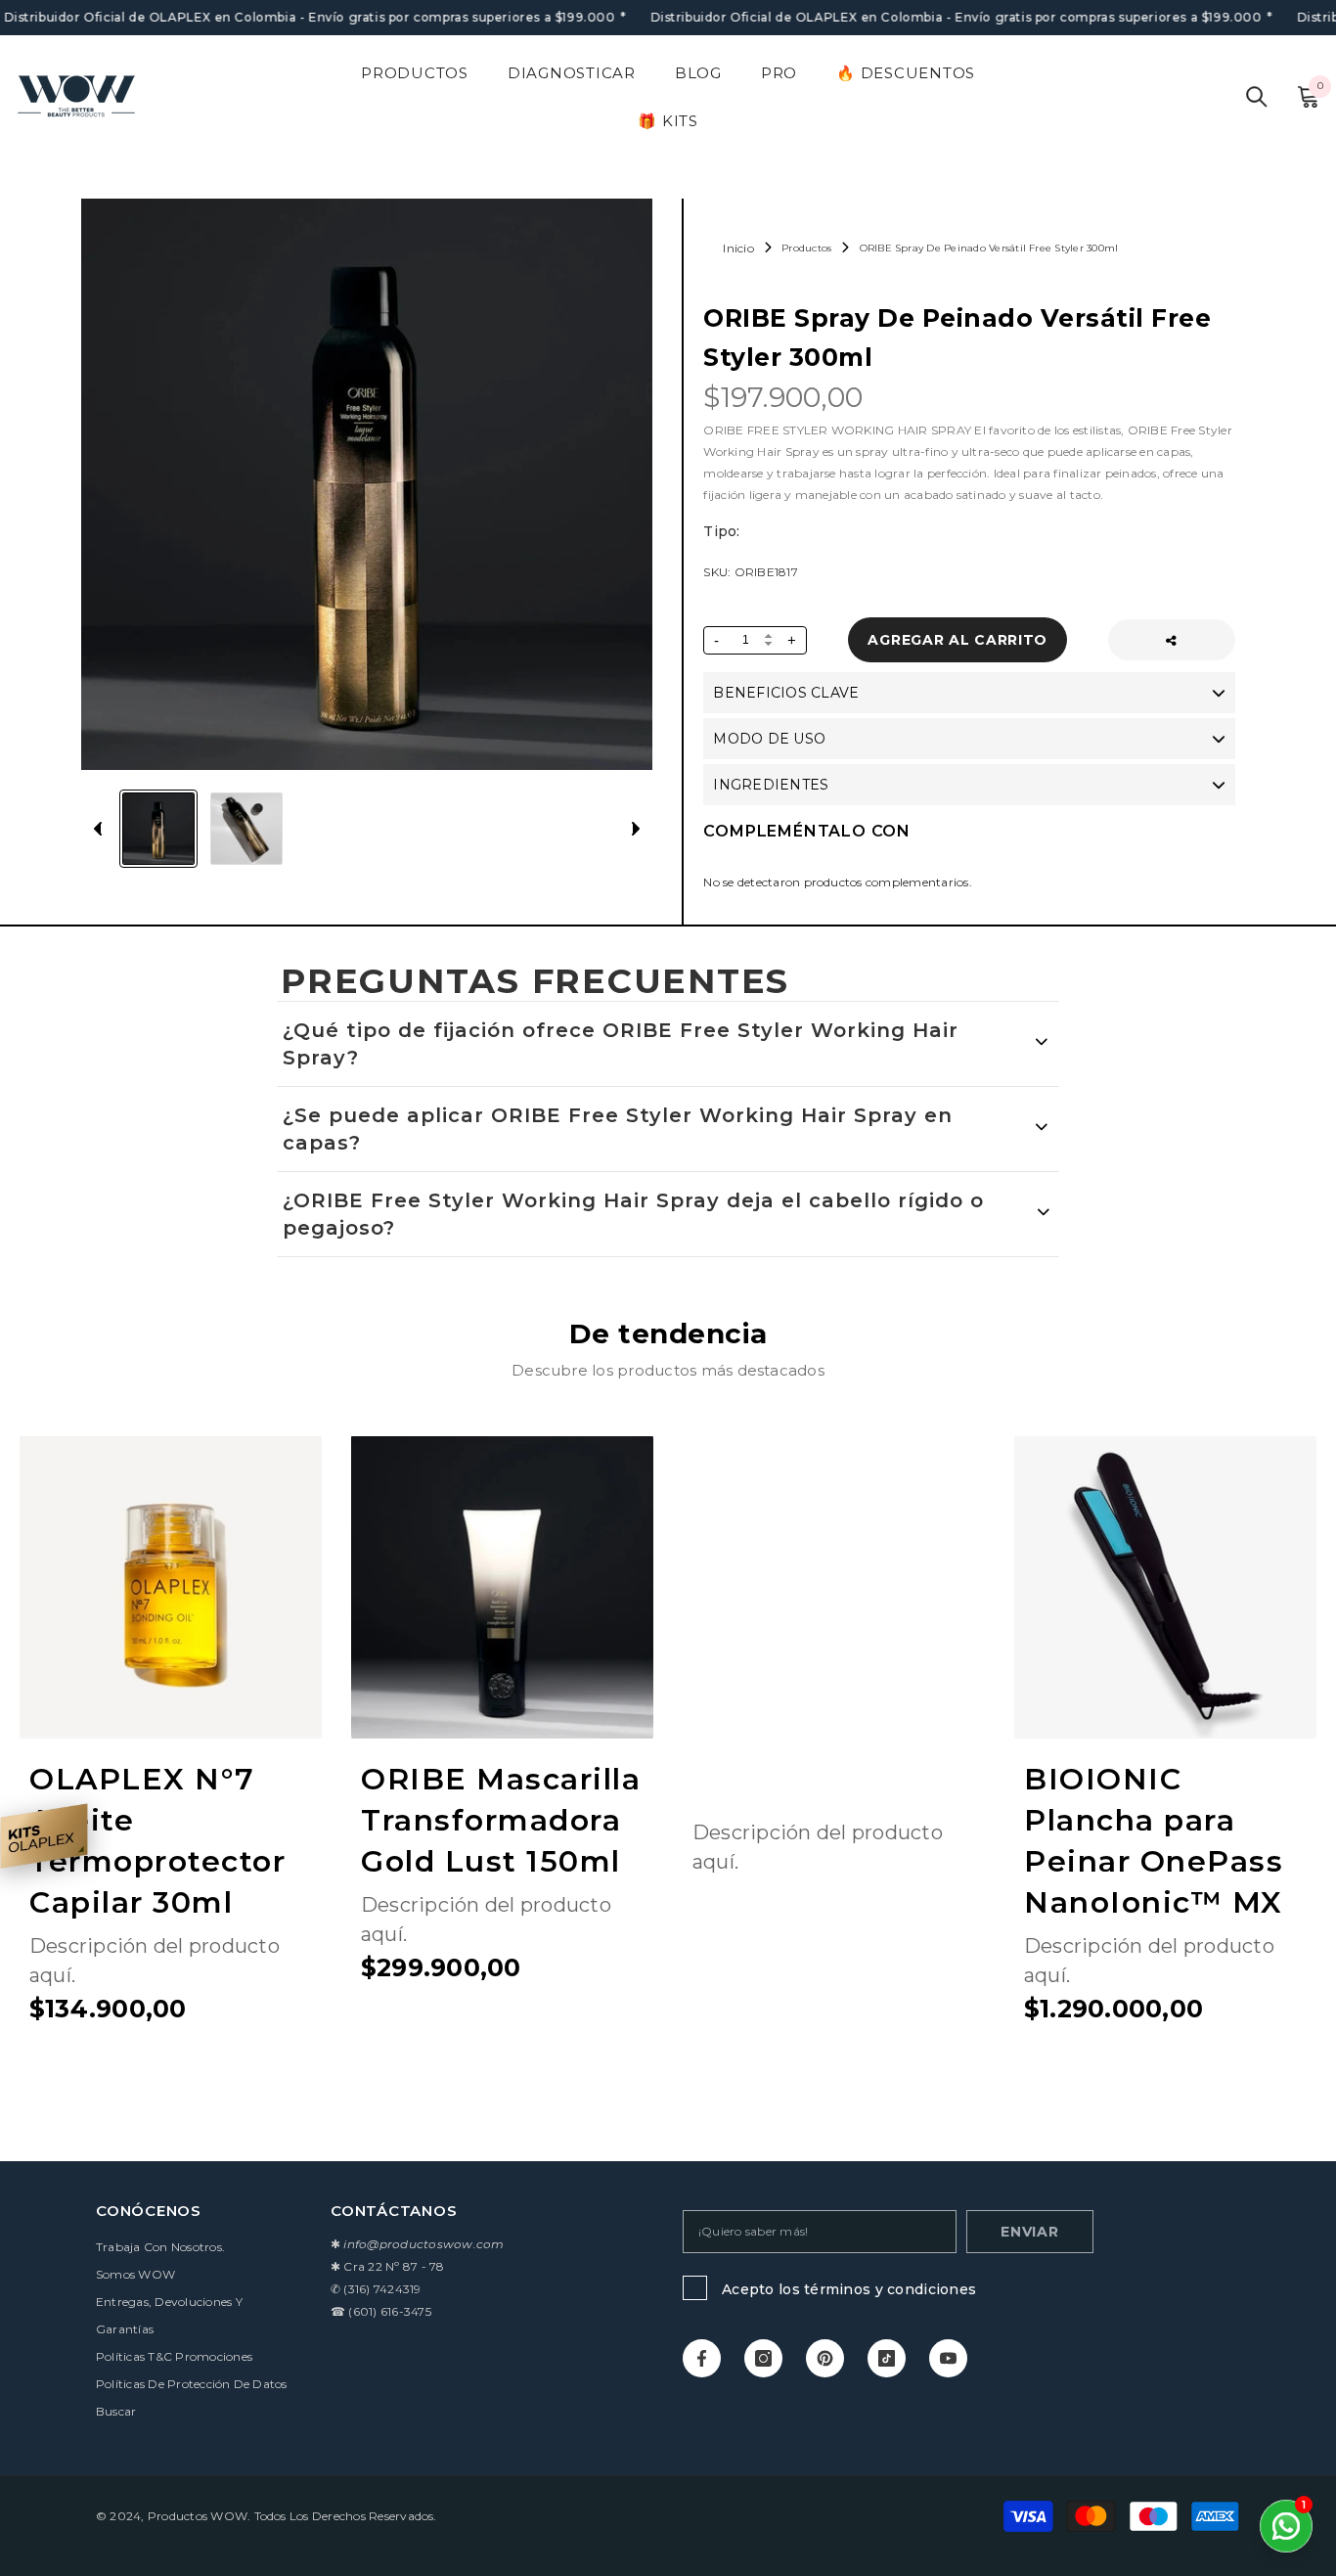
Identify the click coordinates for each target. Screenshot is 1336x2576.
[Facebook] (702, 2358)
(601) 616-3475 (389, 2311)
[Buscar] (1257, 96)
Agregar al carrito (959, 640)
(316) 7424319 (382, 2289)
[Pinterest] (825, 2358)
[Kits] (44, 1836)
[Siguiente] (636, 829)
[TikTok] (887, 2358)
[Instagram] (763, 2358)
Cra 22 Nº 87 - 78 (394, 2266)
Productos (806, 248)
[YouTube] (948, 2358)
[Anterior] (98, 829)
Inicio (738, 248)
